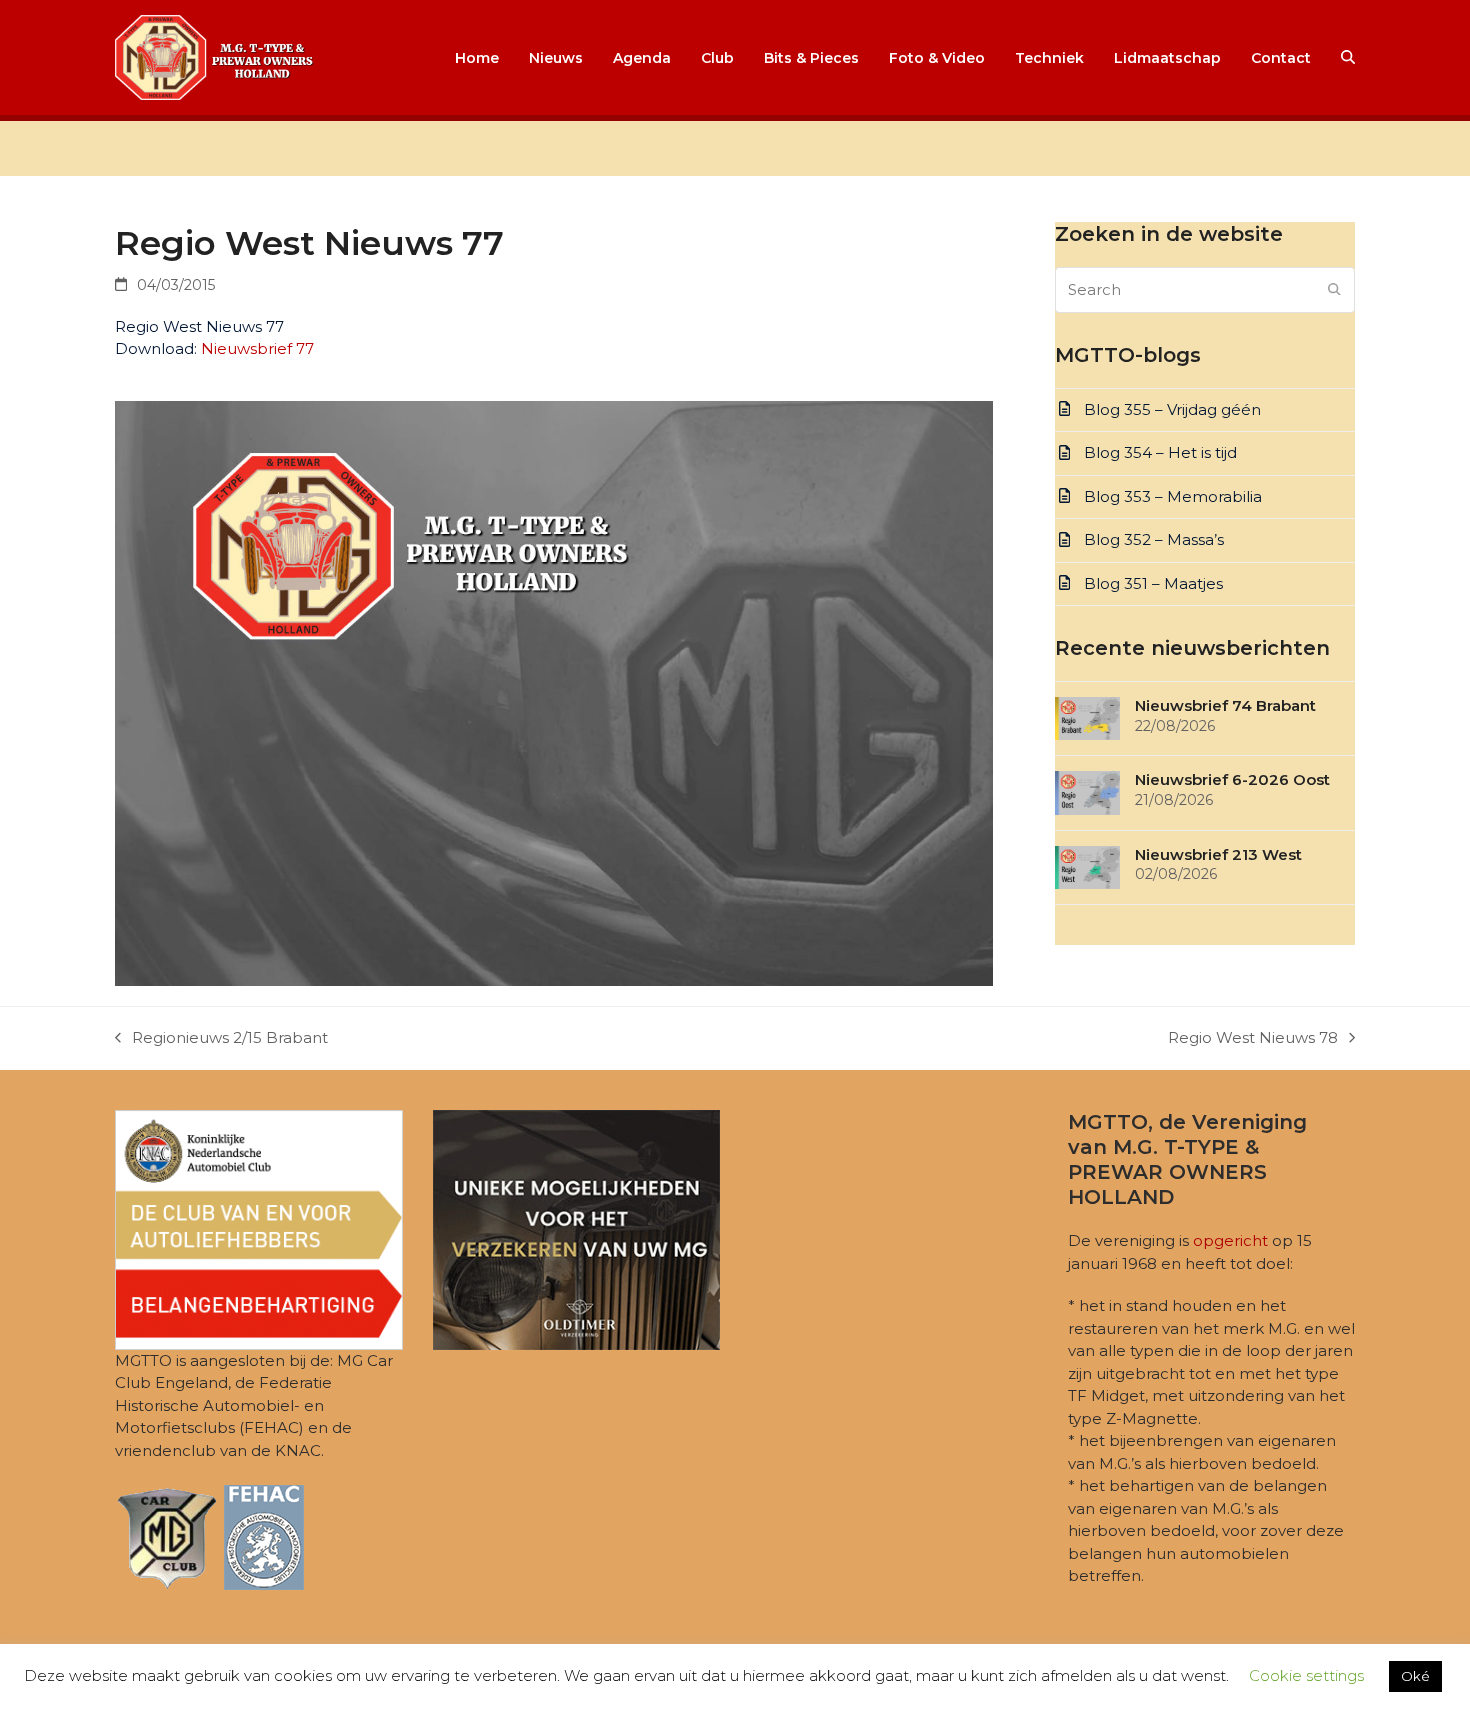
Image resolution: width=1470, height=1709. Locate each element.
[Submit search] (1334, 290)
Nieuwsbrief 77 (257, 348)
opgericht (1230, 1240)
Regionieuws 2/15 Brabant (221, 1039)
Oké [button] (1415, 1676)
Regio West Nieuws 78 (1253, 1039)
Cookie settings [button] (1306, 1675)
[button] (1348, 58)
